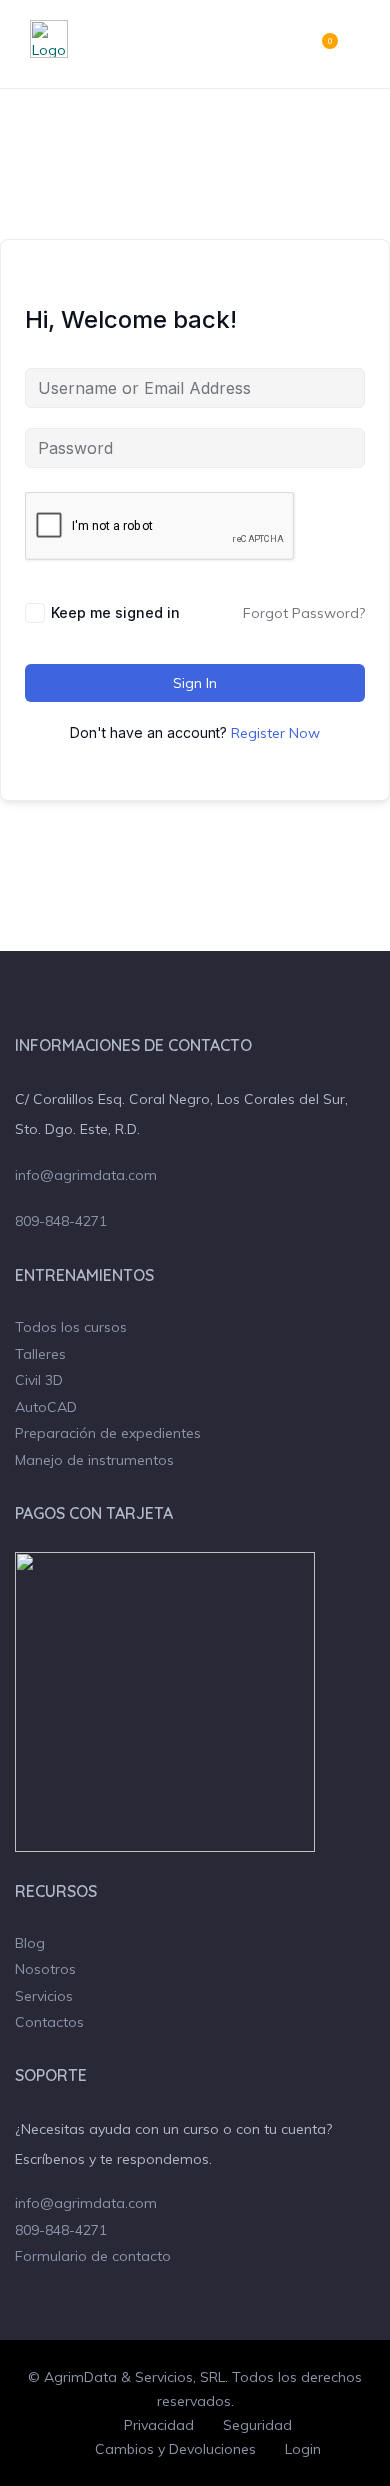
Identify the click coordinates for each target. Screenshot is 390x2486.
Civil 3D (39, 1380)
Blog (30, 1943)
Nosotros (45, 1969)
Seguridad (257, 2425)
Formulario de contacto (93, 2256)
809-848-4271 (61, 1221)
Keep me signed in (115, 612)
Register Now (275, 733)
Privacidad (159, 2425)
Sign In (195, 683)
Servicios (44, 1996)
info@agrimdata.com (86, 1175)
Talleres (40, 1354)
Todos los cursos (71, 1327)
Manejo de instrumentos (94, 1460)
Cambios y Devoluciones (175, 2449)
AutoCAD (46, 1407)
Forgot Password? (304, 613)
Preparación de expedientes (108, 1433)
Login (303, 2449)
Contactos (49, 2022)
